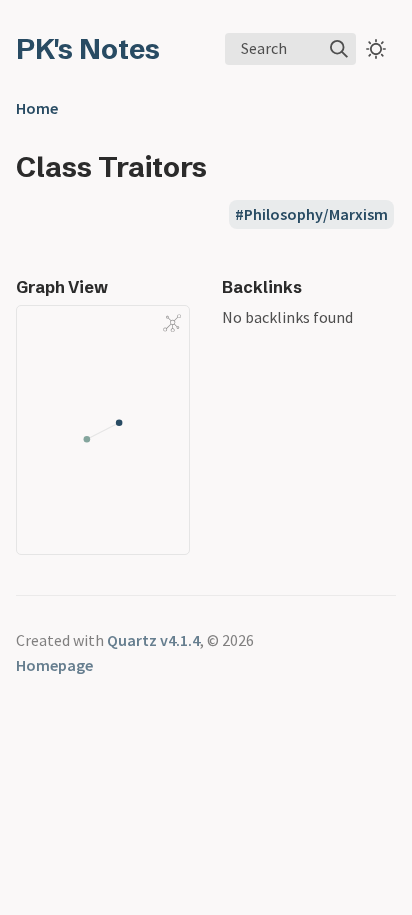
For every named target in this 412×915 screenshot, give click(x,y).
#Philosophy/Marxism (311, 214)
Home (37, 108)
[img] (339, 49)
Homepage (54, 665)
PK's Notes (88, 49)
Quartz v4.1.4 (153, 640)
